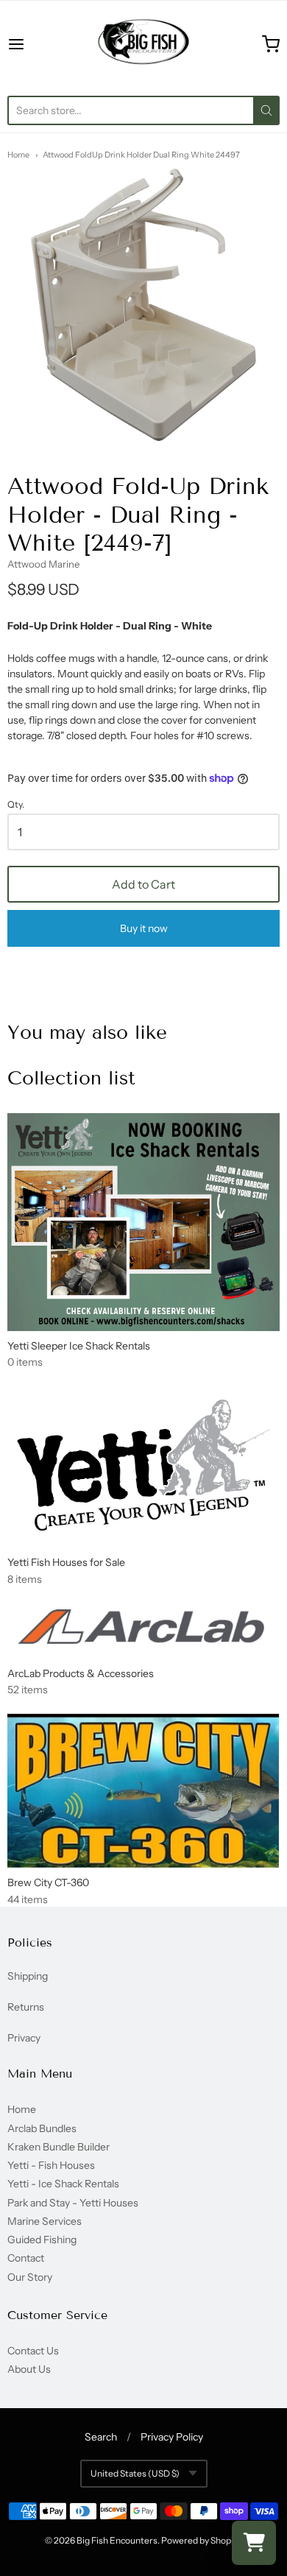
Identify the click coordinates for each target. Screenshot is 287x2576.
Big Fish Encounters (117, 2540)
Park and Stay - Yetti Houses (73, 2203)
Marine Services (45, 2221)
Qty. (16, 805)
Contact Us (33, 2351)
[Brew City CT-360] (143, 1790)
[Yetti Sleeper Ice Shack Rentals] (143, 1222)
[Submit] (266, 110)
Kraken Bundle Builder (59, 2147)
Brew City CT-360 (48, 1882)
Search (101, 2437)
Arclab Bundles (42, 2128)
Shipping (28, 1976)
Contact (26, 2258)
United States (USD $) (135, 2473)
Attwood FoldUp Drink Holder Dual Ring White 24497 (141, 155)
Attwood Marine (43, 564)
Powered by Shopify (201, 2540)
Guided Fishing (42, 2240)
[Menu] (35, 44)
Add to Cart (143, 884)
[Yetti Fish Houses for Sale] (143, 1466)
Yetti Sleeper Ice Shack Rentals (79, 1346)
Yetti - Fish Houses (51, 2165)
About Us (29, 2369)
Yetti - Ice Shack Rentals (63, 2184)
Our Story (30, 2277)
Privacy (24, 2038)
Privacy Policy (172, 2437)
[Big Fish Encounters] (143, 44)
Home (18, 155)
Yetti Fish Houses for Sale (66, 1562)
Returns (26, 2007)
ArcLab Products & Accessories (81, 1673)
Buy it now (144, 928)
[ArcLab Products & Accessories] (143, 1630)
